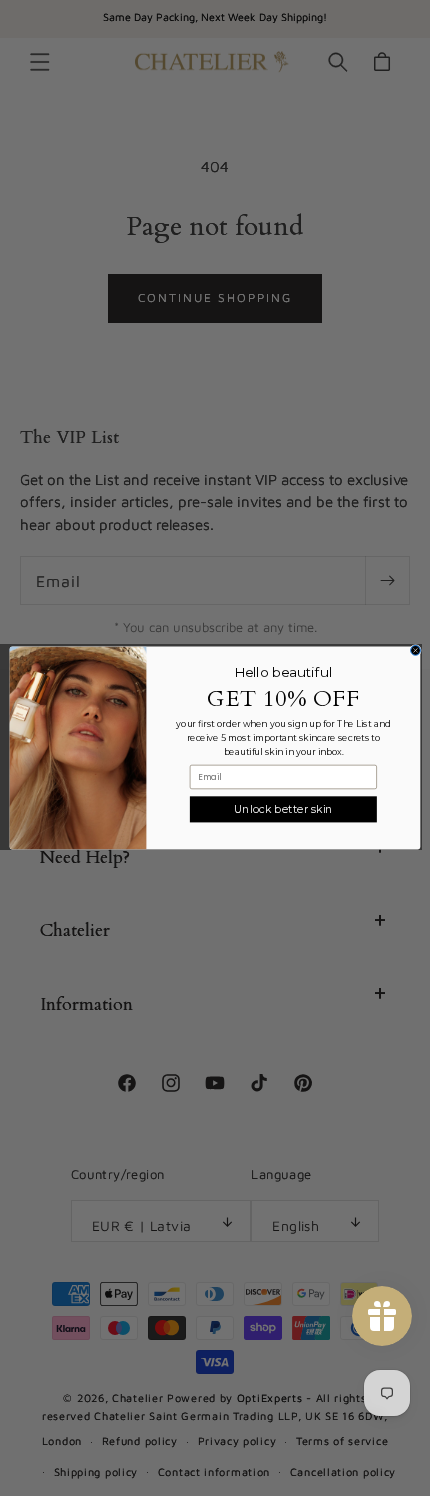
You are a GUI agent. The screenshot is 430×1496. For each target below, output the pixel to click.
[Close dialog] (416, 651)
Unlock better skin (283, 809)
